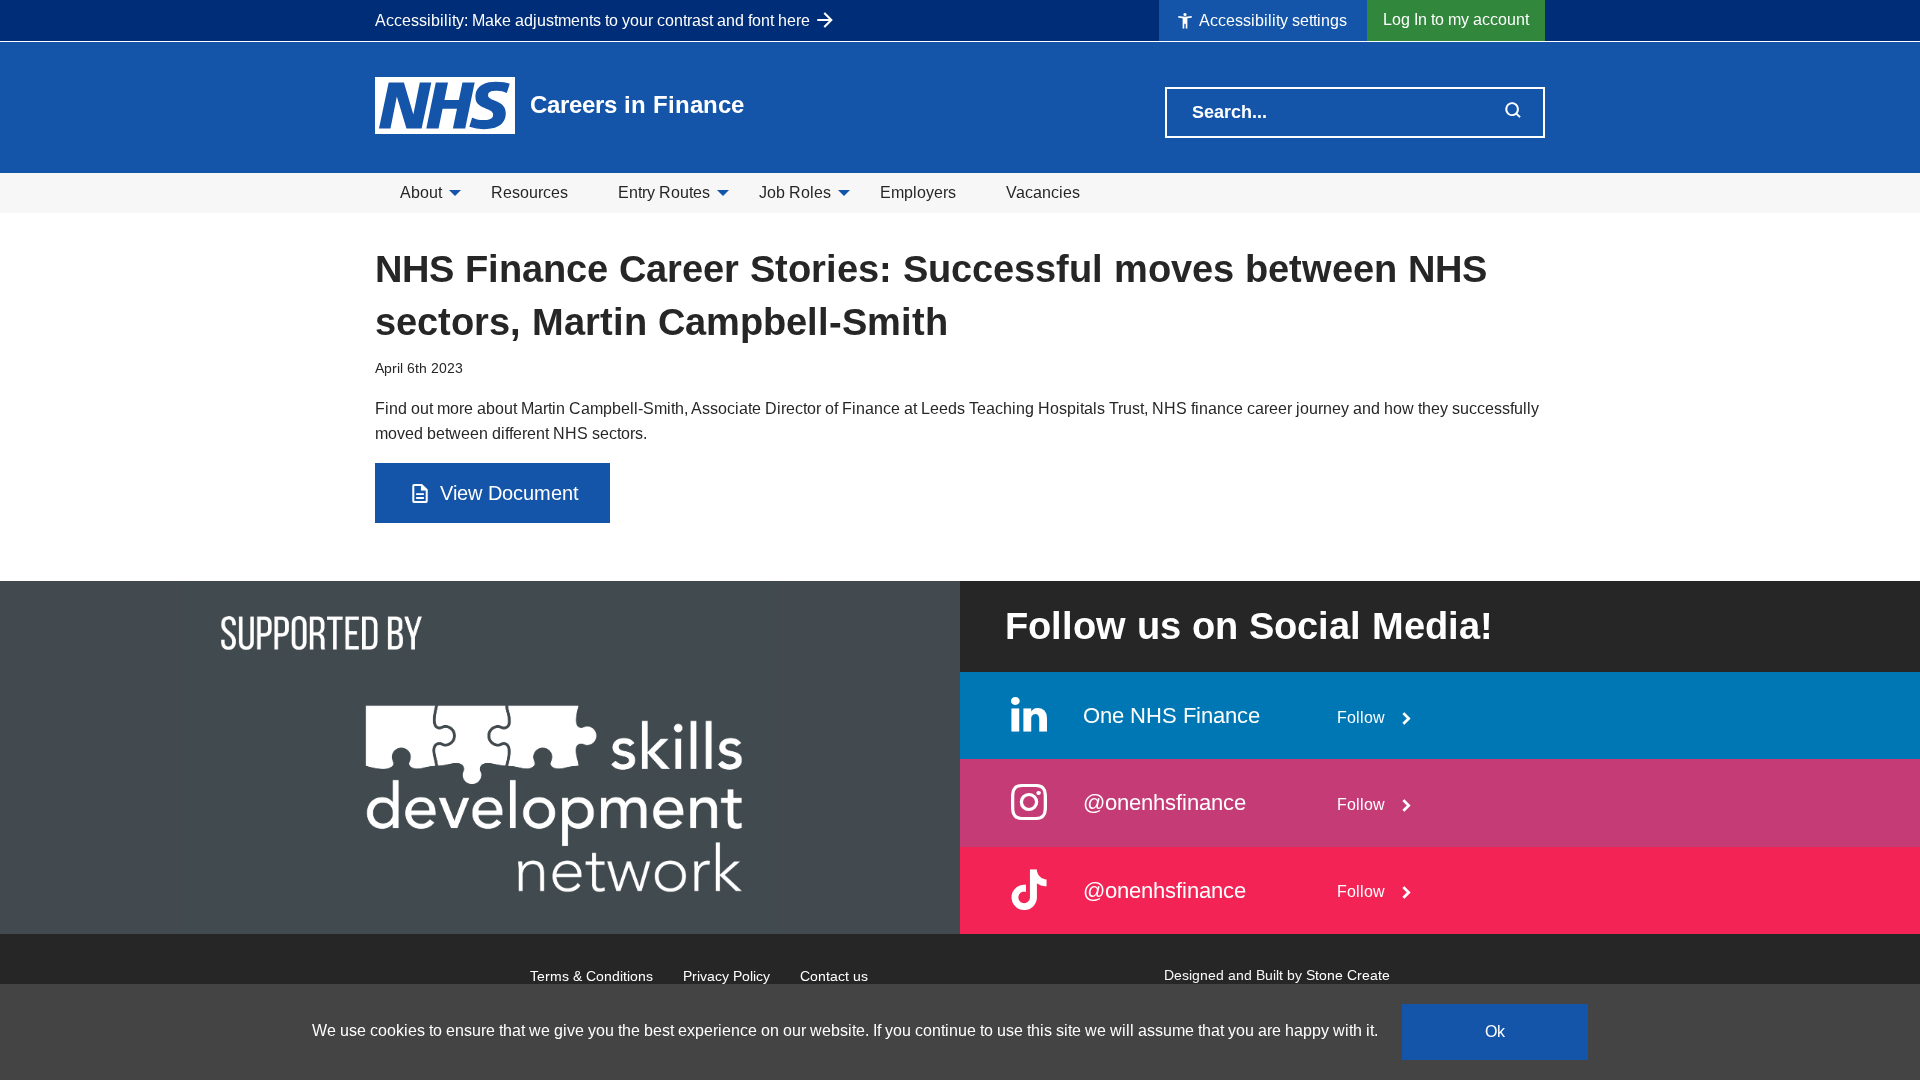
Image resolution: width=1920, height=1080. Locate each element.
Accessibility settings (1271, 20)
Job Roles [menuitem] (795, 192)
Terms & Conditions (591, 976)
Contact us (834, 976)
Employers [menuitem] (918, 192)
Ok (1495, 1031)
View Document (506, 493)
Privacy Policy (726, 976)
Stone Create (1348, 975)
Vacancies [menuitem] (1043, 192)
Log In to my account (1456, 19)
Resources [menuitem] (529, 192)
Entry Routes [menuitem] (664, 192)
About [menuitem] (421, 192)
